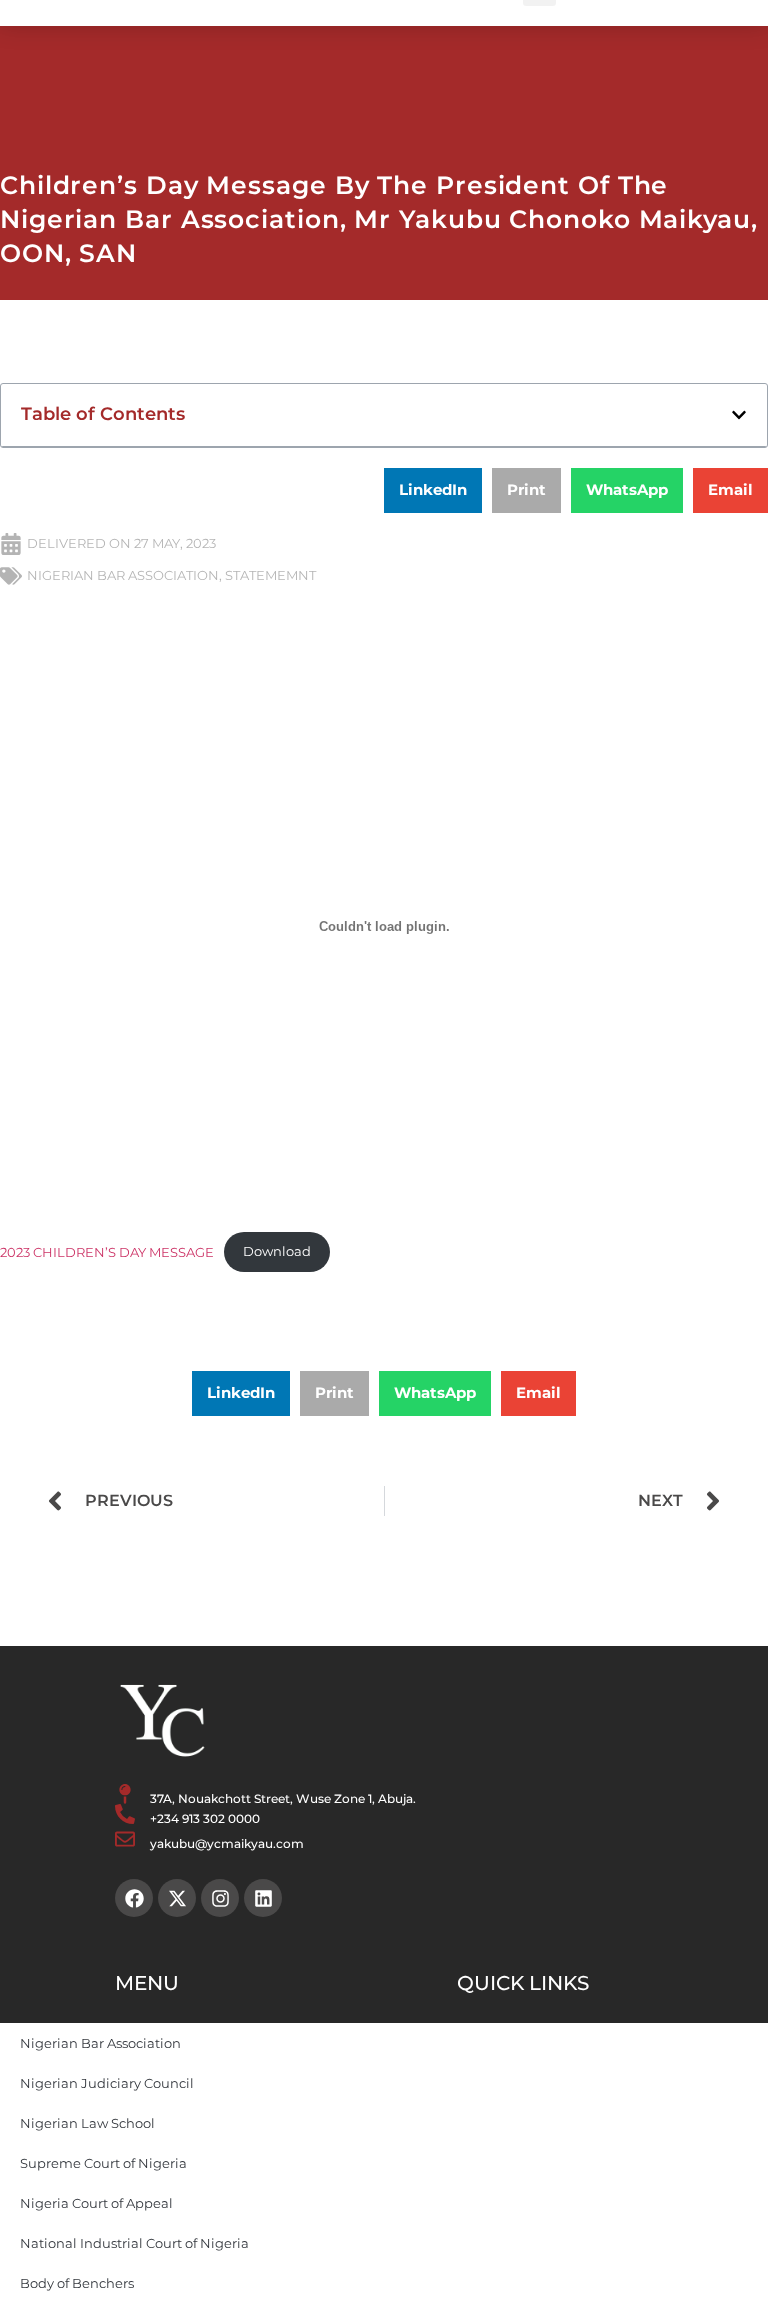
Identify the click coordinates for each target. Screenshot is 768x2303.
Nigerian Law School (87, 2123)
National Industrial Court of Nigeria (134, 2243)
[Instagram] (220, 1898)
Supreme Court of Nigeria (103, 2163)
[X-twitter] (177, 1898)
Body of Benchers (77, 2283)
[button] (739, 415)
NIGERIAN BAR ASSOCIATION (123, 575)
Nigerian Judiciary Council (107, 2083)
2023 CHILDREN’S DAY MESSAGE (107, 1251)
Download (277, 1251)
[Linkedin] (263, 1898)
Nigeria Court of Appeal (96, 2203)
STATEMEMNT (270, 575)
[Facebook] (134, 1898)
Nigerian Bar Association (100, 2043)
